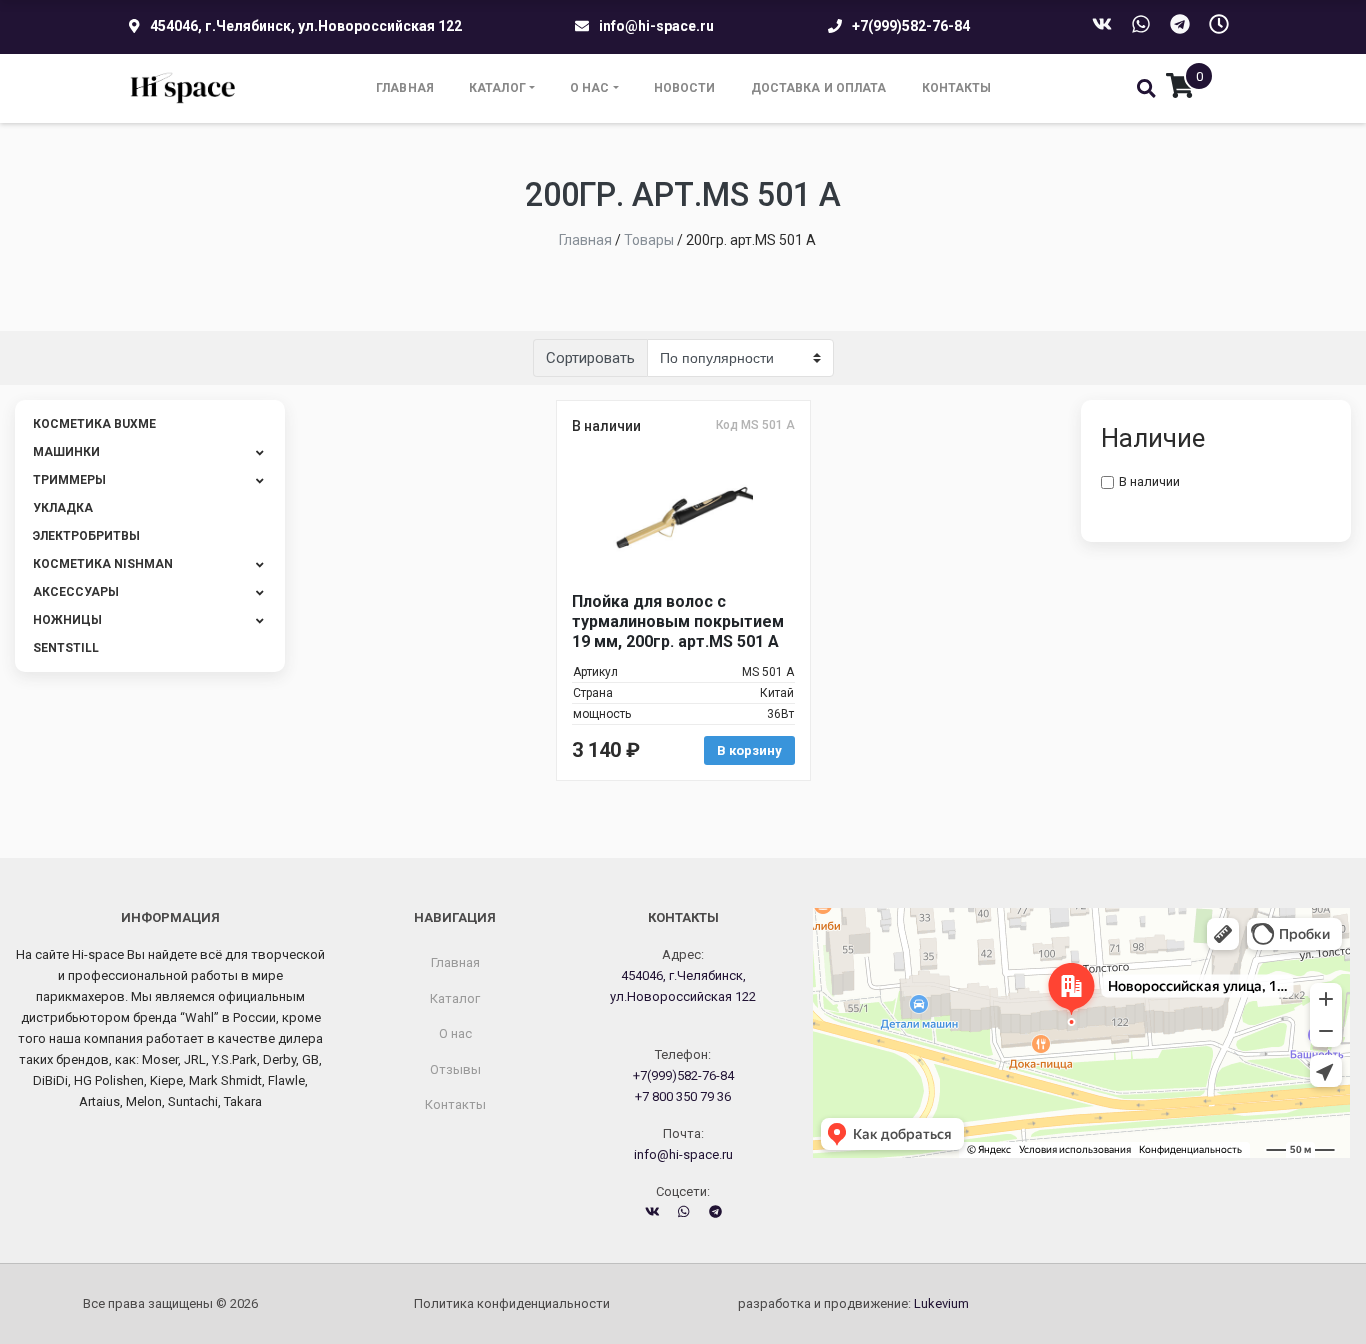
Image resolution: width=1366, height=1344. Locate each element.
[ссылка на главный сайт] (183, 88)
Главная (405, 88)
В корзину (749, 750)
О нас (590, 88)
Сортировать (590, 358)
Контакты (957, 88)
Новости (685, 88)
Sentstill (66, 648)
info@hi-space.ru (656, 26)
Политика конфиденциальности (512, 1303)
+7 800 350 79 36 (683, 1096)
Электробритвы (86, 536)
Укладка (63, 508)
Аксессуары (76, 592)
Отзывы (455, 1069)
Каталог (497, 88)
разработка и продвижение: (853, 1303)
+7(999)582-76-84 (911, 26)
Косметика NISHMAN (103, 564)
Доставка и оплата (819, 88)
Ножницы (67, 620)
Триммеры (69, 480)
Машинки (66, 452)
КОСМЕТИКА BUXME (94, 424)
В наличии (1149, 481)
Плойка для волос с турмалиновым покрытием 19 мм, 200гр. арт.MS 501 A (678, 621)
